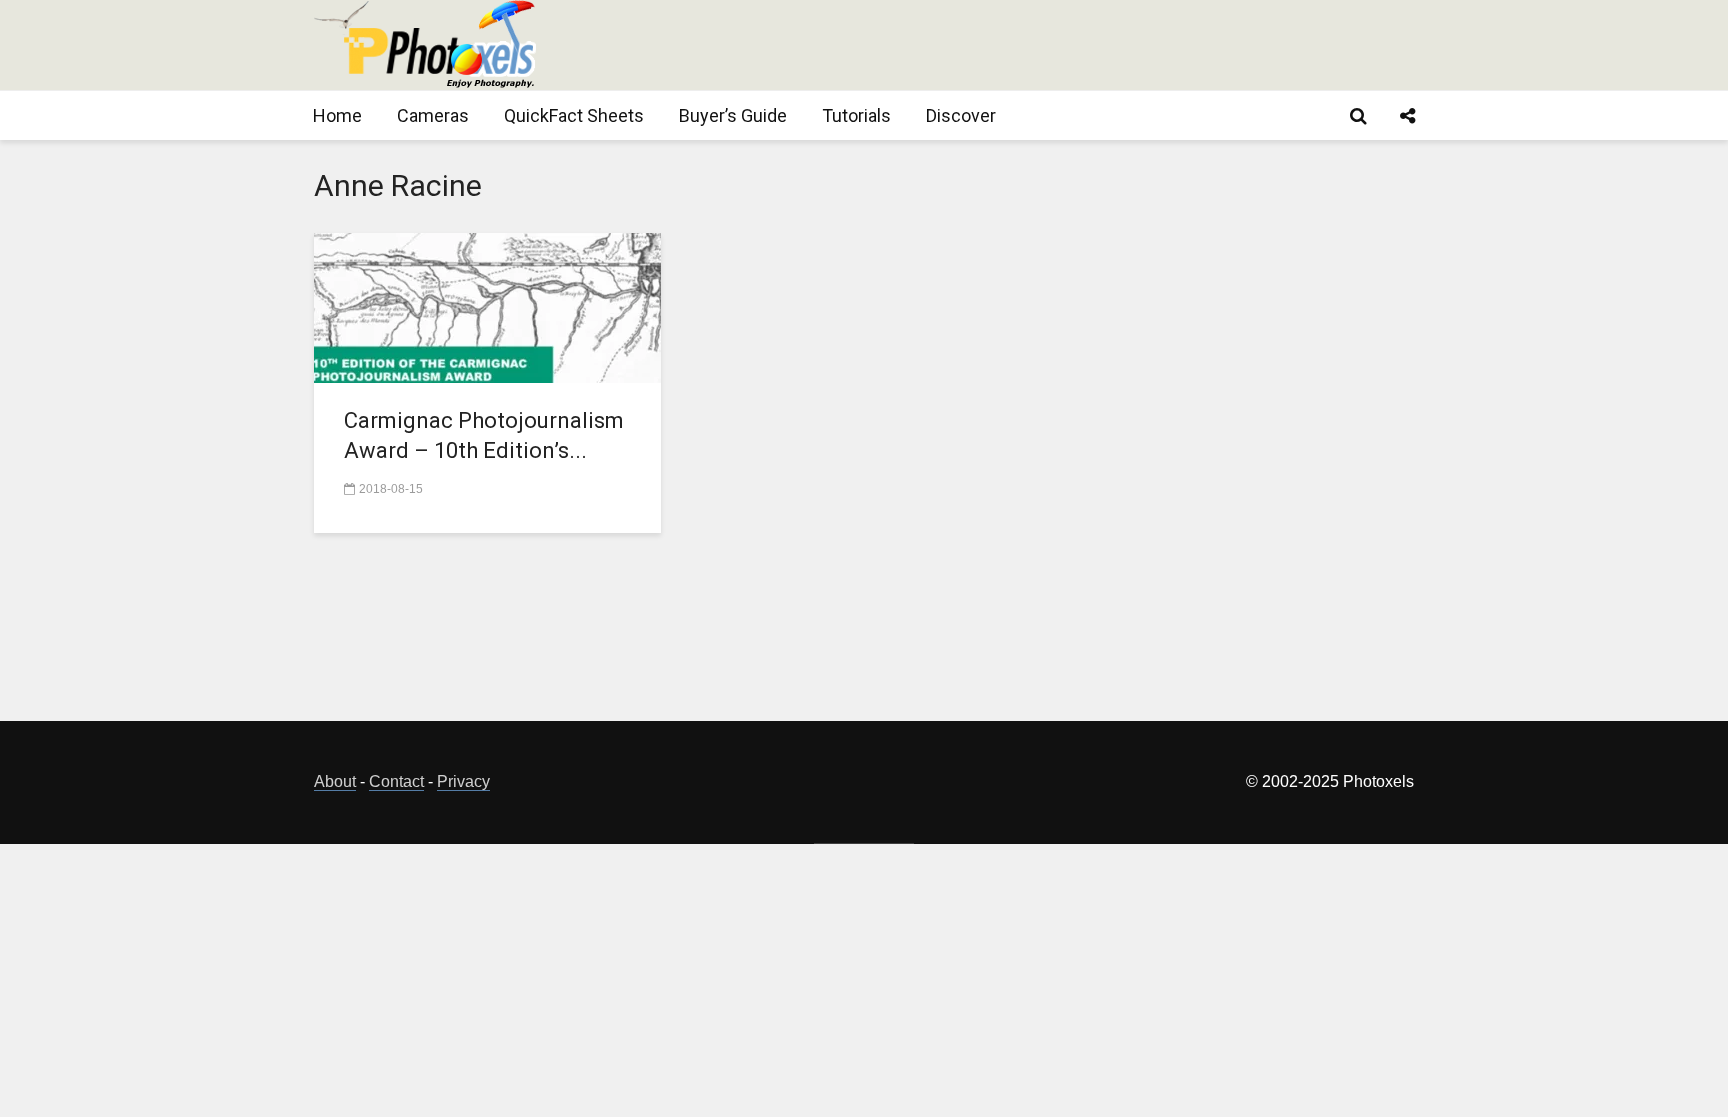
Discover (961, 115)
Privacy (463, 781)
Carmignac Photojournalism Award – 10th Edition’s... (484, 435)
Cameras (433, 115)
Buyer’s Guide (733, 115)
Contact (396, 781)
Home (337, 115)
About (335, 781)
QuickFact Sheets (574, 115)
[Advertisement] (1050, 45)
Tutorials (856, 115)
